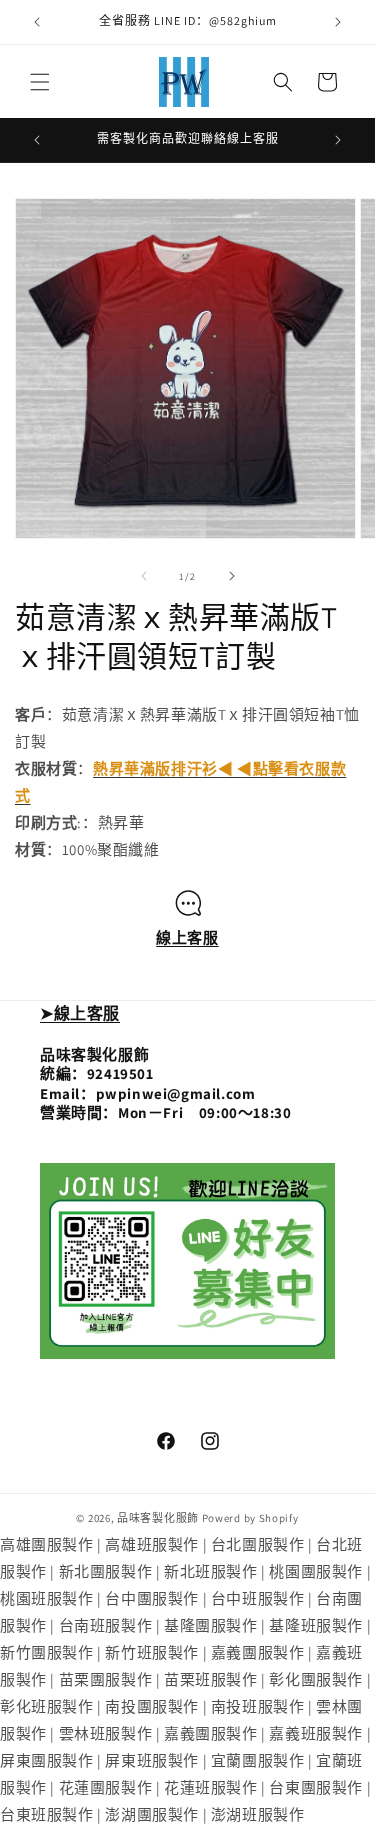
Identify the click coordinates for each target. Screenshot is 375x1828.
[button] (40, 82)
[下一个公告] (338, 22)
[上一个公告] (37, 22)
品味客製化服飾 (158, 1518)
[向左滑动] (144, 576)
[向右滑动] (232, 576)
